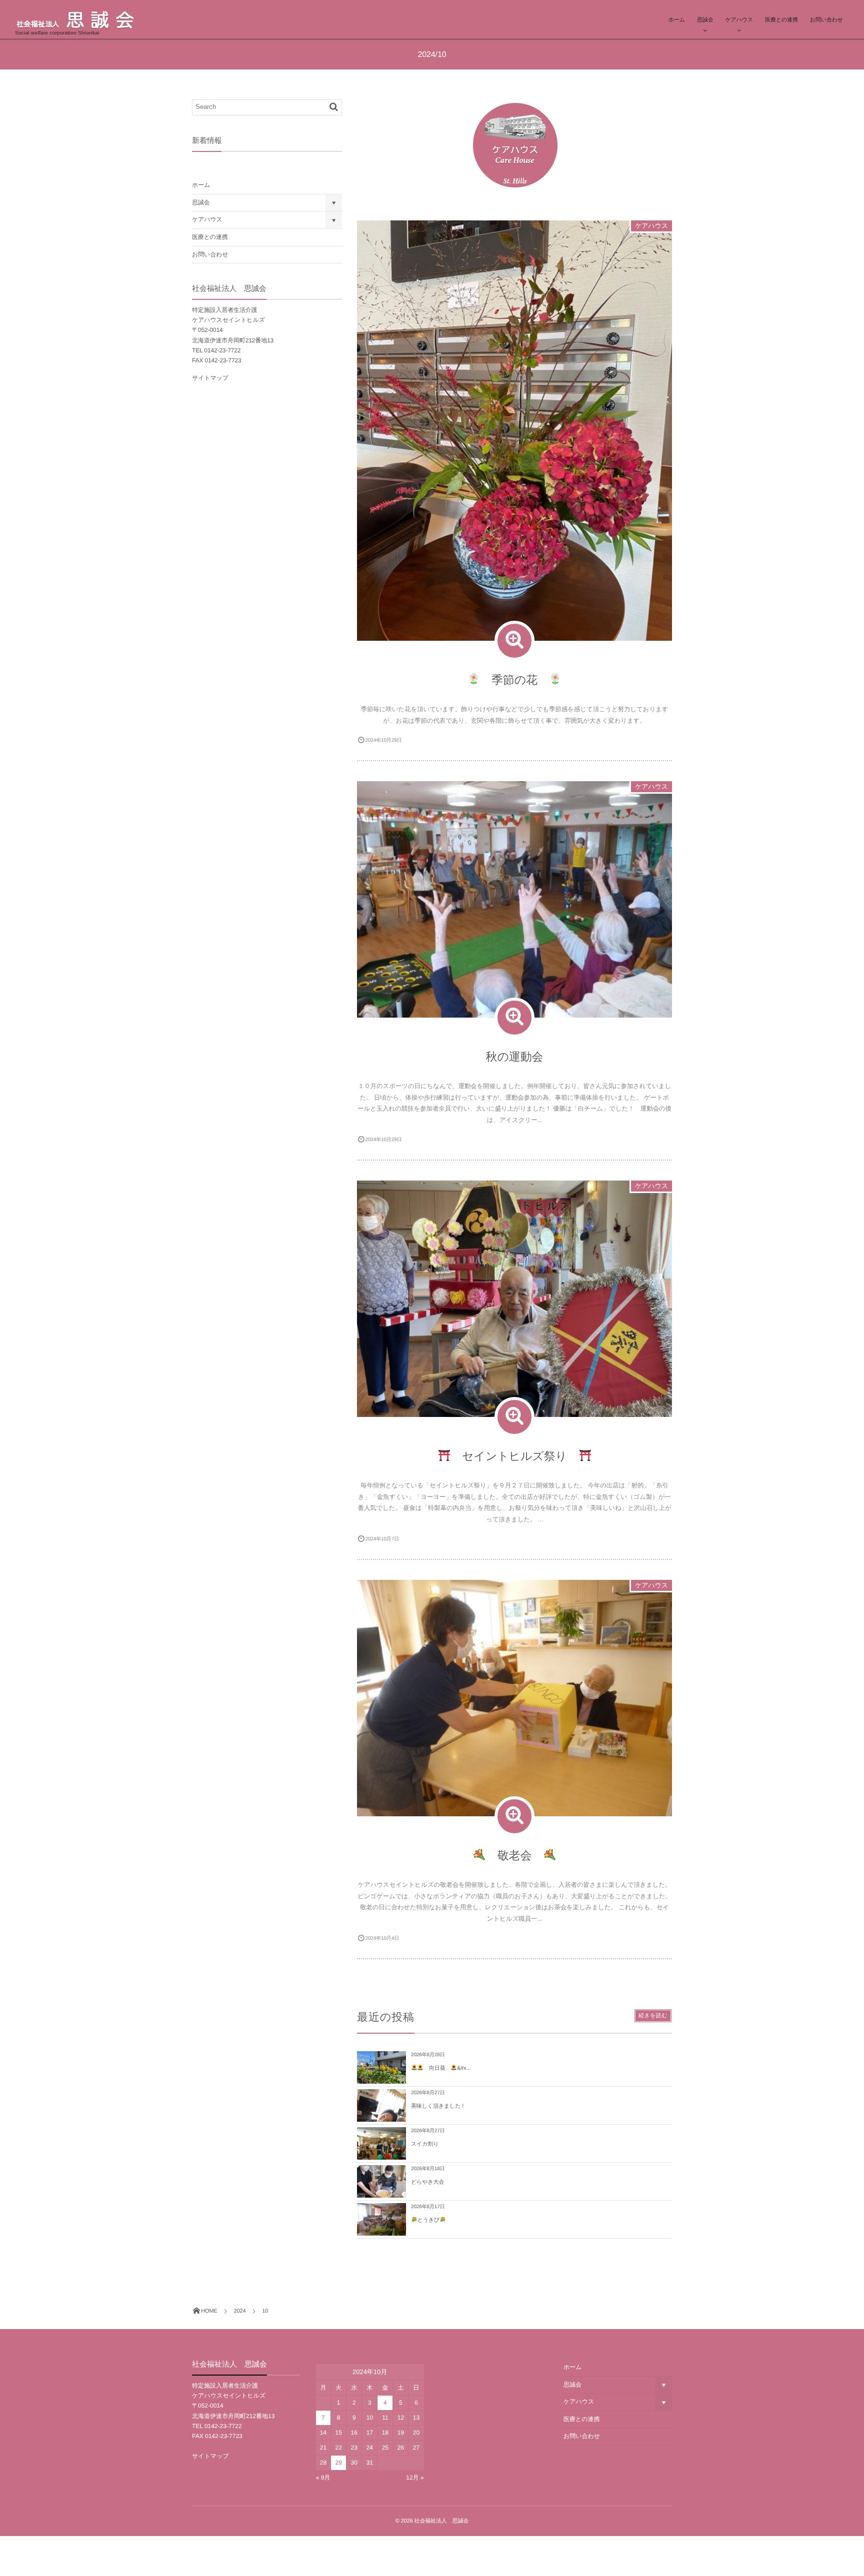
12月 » (415, 2478)
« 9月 (323, 2478)
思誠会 (705, 20)
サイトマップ (210, 378)
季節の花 (514, 680)
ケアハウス (739, 20)
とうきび (428, 2220)
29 (339, 2463)
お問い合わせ (826, 20)
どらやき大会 (427, 2182)
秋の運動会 (515, 1057)
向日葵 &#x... (447, 2068)
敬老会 (514, 1855)
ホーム (677, 20)
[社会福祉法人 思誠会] (90, 19)
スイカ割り (425, 2144)
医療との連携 (781, 20)
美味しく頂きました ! (437, 2106)
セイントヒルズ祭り (514, 1456)
